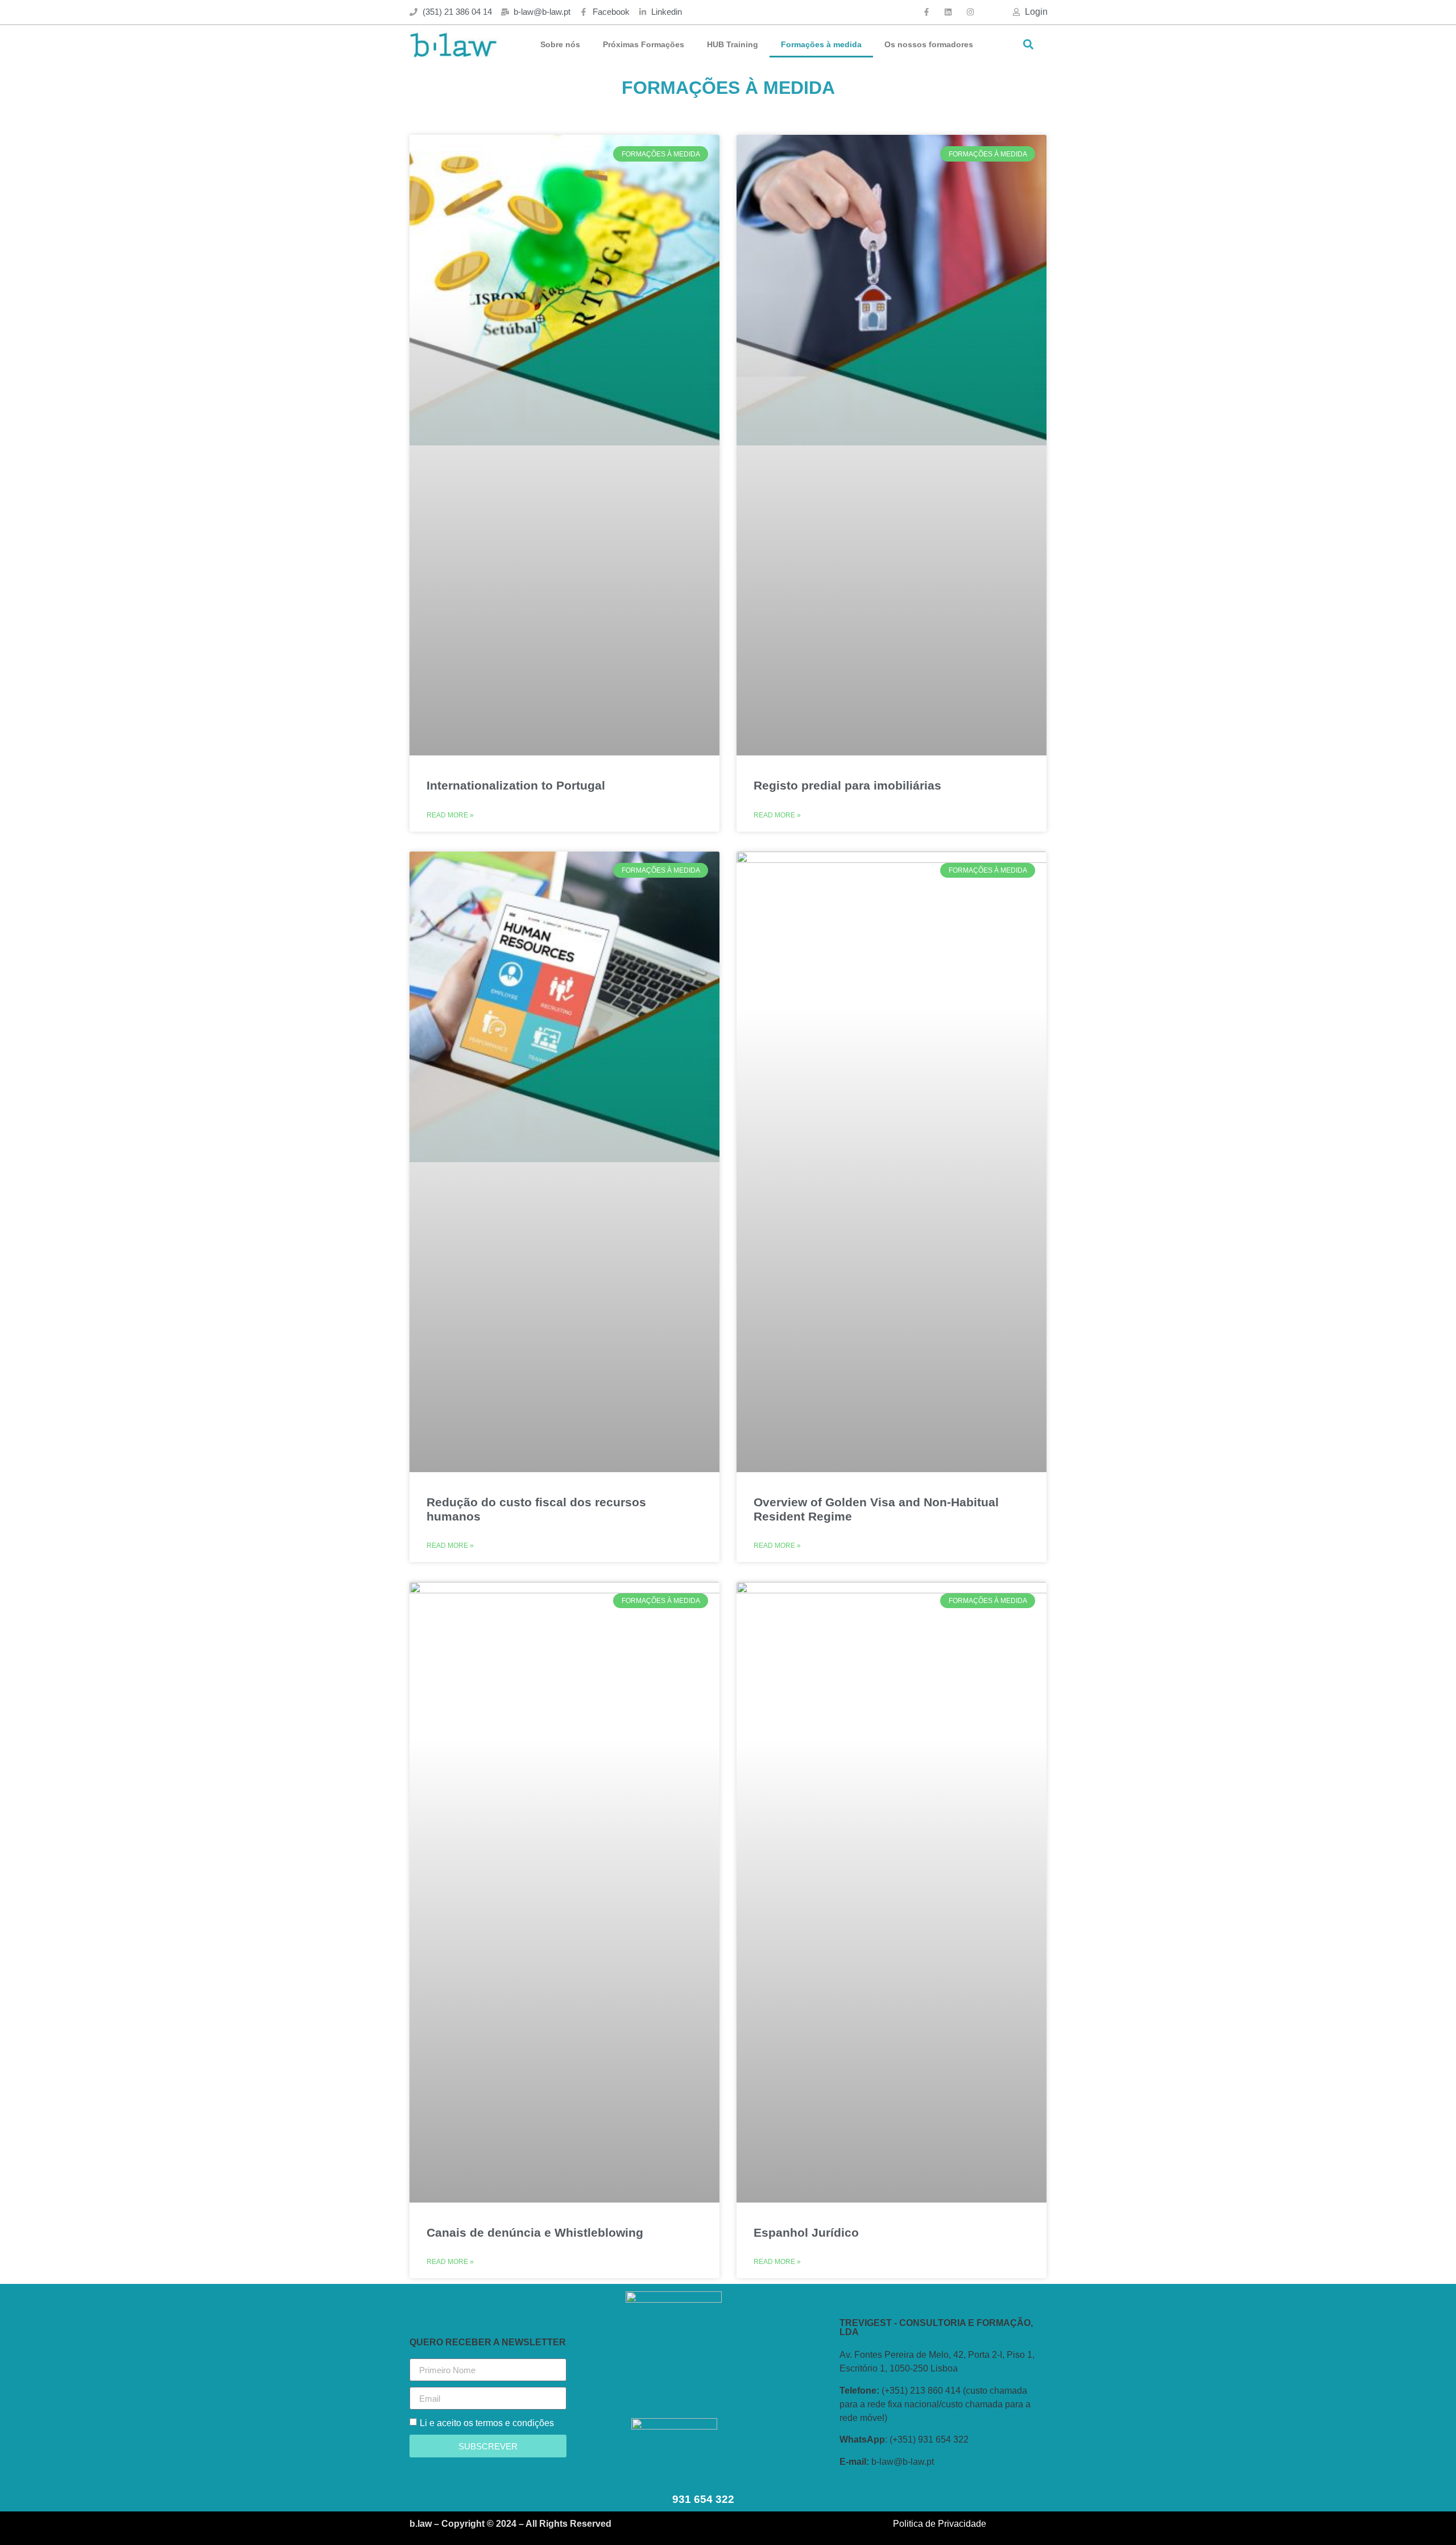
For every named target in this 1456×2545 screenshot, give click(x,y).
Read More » (450, 815)
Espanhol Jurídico (806, 2232)
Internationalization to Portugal (516, 785)
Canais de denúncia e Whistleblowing (535, 2232)
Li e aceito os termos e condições (487, 2423)
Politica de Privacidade (940, 2524)
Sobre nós (560, 44)
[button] (1028, 45)
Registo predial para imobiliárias (847, 785)
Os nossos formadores (929, 44)
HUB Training (733, 44)
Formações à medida (821, 44)
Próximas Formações (644, 44)
